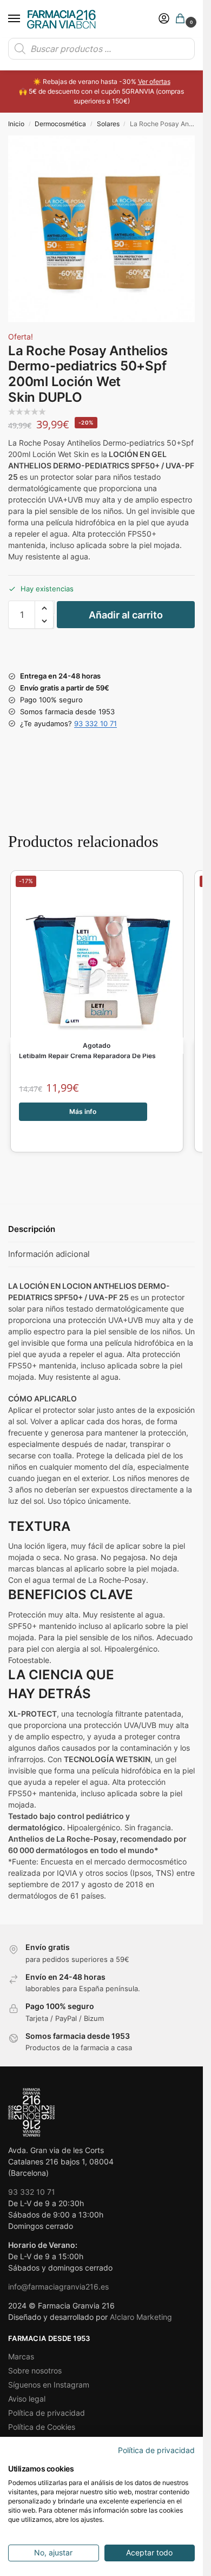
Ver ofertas (154, 81)
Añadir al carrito (126, 615)
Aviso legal (27, 2399)
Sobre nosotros (35, 2370)
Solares (108, 124)
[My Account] (164, 19)
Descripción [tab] (32, 1229)
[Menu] (24, 19)
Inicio (16, 124)
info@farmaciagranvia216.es (58, 2287)
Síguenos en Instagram (49, 2385)
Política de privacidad (47, 2413)
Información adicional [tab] (49, 1254)
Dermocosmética (60, 124)
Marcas (21, 2356)
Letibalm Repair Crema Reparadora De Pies (87, 1056)
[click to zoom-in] (101, 229)
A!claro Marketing (141, 2317)
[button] (182, 19)
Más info (83, 1111)
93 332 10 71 (95, 723)
